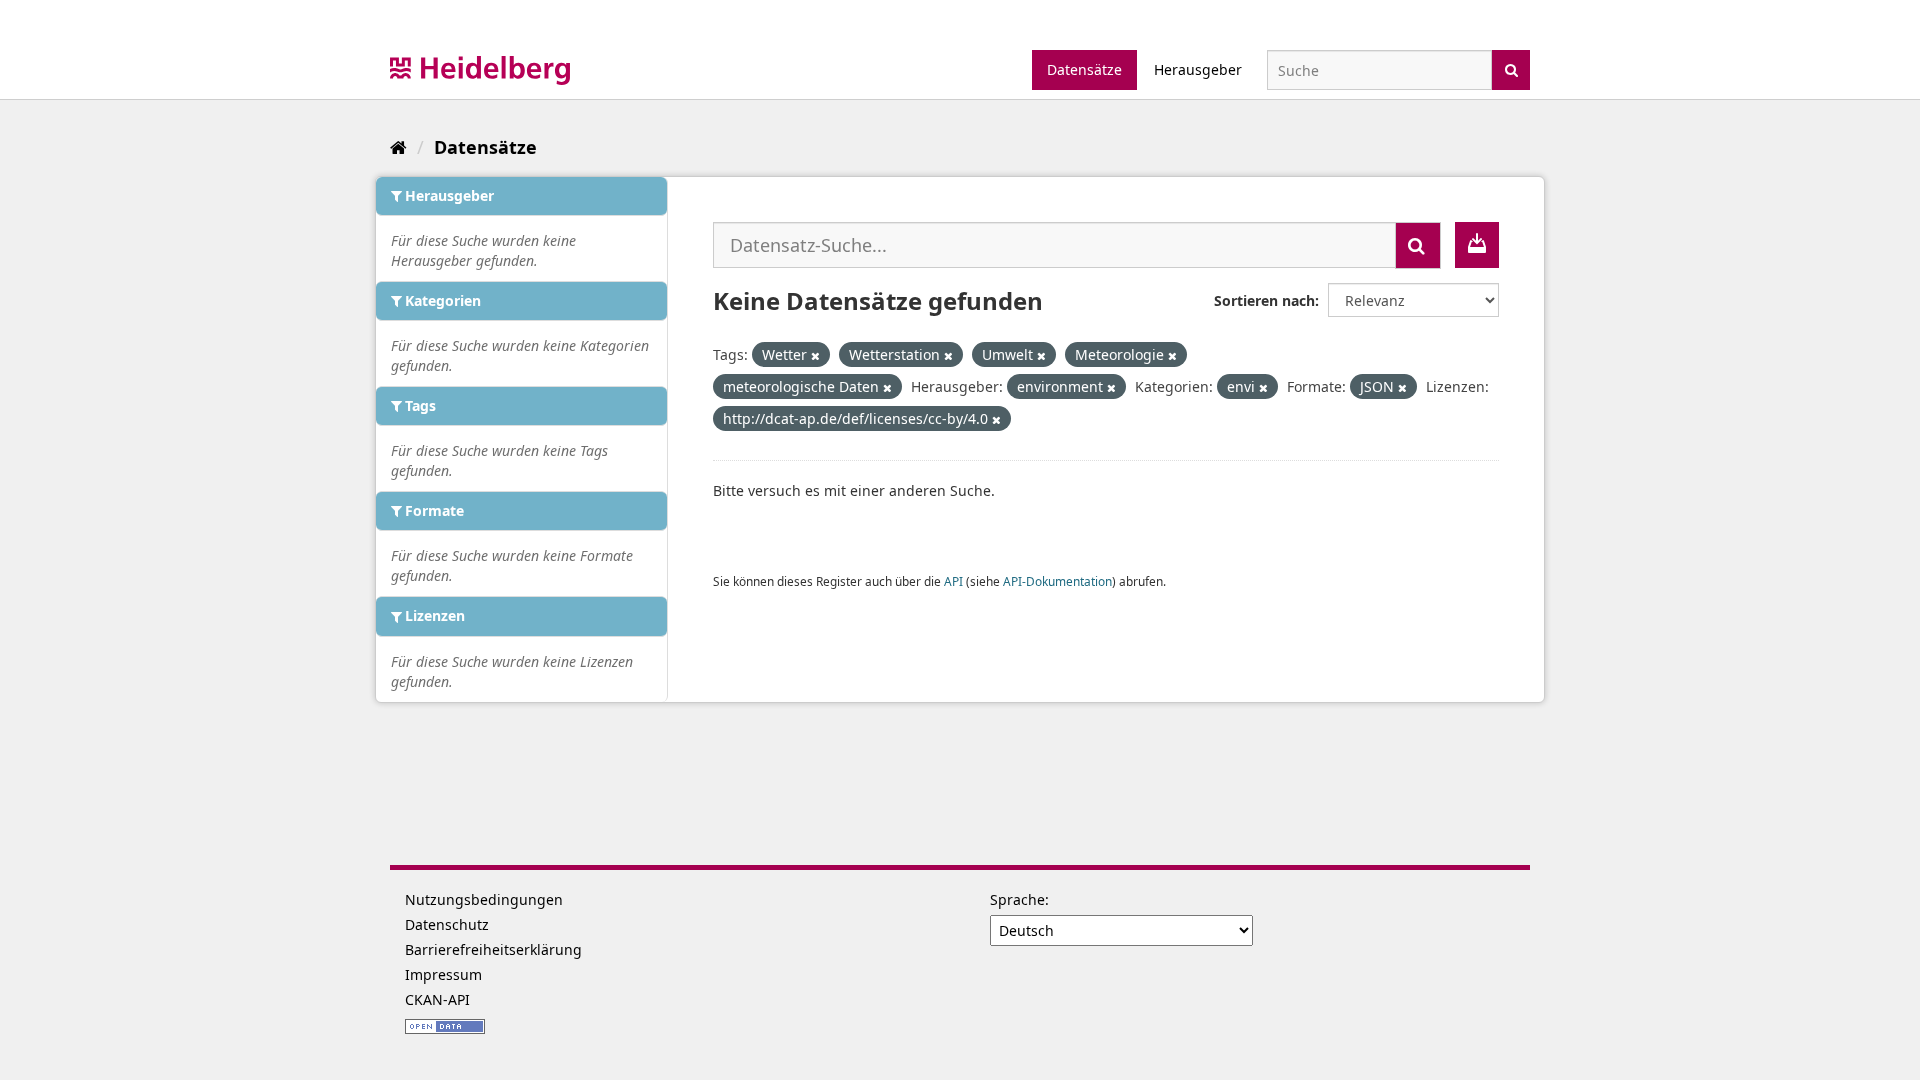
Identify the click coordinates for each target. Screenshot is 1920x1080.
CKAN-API (437, 999)
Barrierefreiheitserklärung (493, 949)
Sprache (1017, 899)
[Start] (398, 147)
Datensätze (1084, 69)
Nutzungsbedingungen (484, 899)
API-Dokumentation (1057, 581)
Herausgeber (1198, 69)
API (953, 581)
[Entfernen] (815, 355)
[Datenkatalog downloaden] (1477, 245)
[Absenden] (1511, 68)
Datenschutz (447, 924)
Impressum (443, 974)
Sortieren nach (1264, 300)
